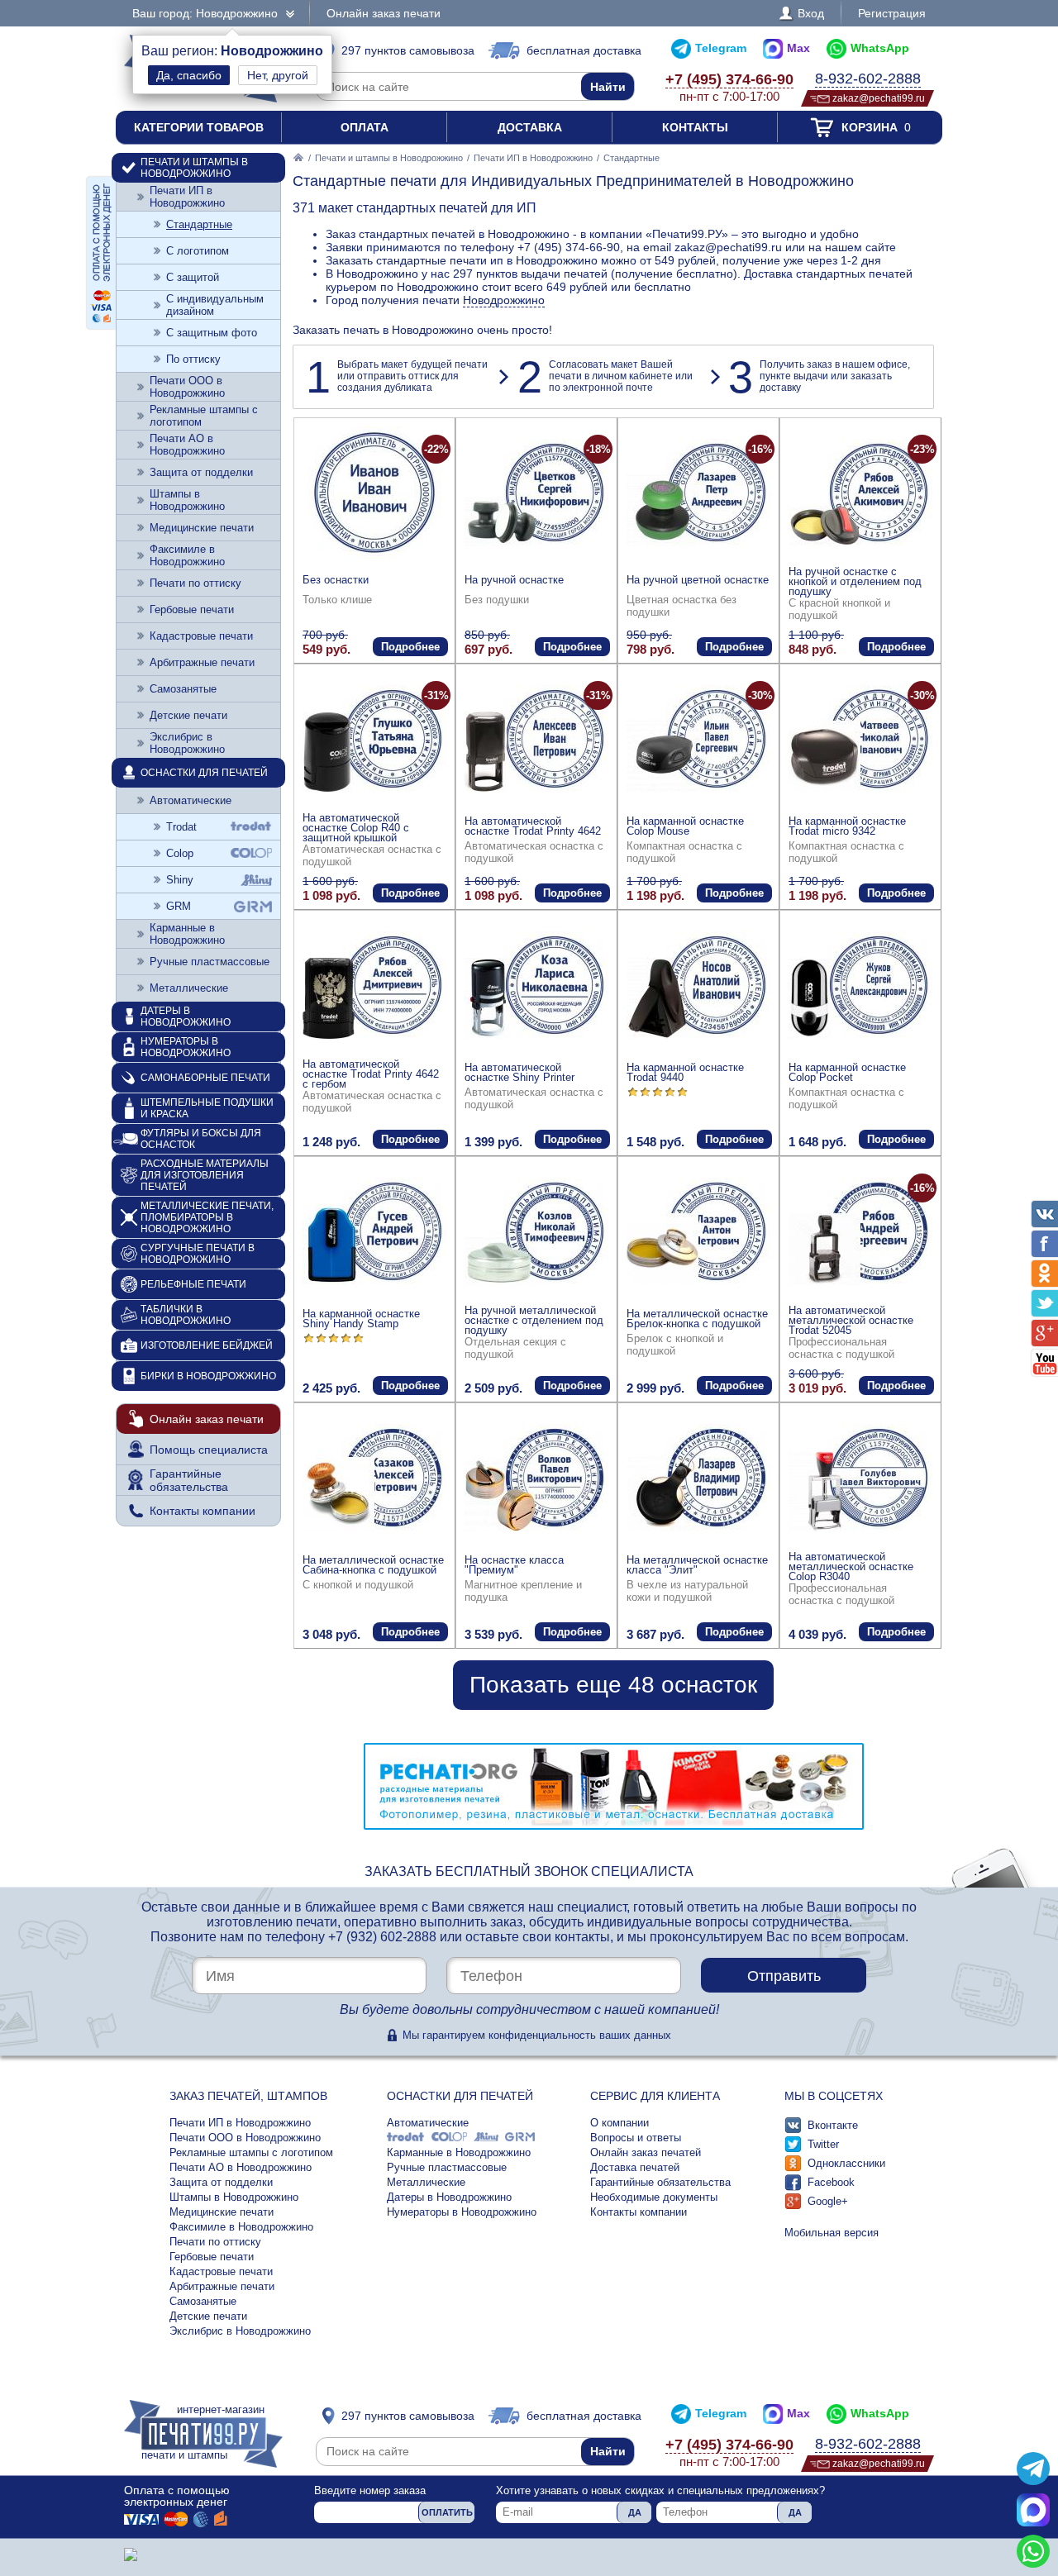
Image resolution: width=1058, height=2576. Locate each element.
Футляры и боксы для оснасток (201, 1139)
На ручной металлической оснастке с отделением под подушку (534, 1320)
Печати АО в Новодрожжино (187, 445)
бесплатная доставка (584, 50)
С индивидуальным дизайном (215, 305)
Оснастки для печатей (204, 773)
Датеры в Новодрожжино (186, 1017)
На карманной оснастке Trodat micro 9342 (847, 826)
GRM (179, 906)
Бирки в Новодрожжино (208, 1376)
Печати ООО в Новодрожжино (187, 387)
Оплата (365, 127)
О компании (620, 2123)
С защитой (193, 277)
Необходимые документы (654, 2197)
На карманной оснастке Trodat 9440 (685, 1072)
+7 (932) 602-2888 (382, 1937)
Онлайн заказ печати (384, 13)
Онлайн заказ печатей (646, 2152)
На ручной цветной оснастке (698, 580)
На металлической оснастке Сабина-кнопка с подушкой (373, 1565)
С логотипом (198, 251)
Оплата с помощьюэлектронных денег (177, 2496)
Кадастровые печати (201, 636)
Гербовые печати (192, 609)
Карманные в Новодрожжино (187, 934)
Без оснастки (336, 580)
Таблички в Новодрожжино (186, 1315)
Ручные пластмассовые (210, 962)
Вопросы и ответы (636, 2138)
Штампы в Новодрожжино (187, 500)
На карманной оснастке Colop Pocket (847, 1072)
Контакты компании (203, 1511)
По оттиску (193, 359)
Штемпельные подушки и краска (207, 1108)
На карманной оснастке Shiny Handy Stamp (361, 1319)
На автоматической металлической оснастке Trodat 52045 (851, 1320)
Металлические (189, 988)
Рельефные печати (193, 1284)
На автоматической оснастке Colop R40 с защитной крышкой (356, 828)
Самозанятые (183, 689)
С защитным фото (212, 333)
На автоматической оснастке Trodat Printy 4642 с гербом (371, 1074)
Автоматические (191, 800)
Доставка (530, 127)
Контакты (695, 127)
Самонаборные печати (205, 1078)
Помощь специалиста (209, 1450)
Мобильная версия (832, 2233)
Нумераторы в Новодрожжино (186, 1047)
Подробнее (410, 647)
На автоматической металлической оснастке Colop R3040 (851, 1567)
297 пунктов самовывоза (408, 50)
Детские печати (188, 715)
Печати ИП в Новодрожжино (533, 158)
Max (798, 48)
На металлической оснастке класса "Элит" (697, 1565)
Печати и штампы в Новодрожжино (389, 158)
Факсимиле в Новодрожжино (187, 555)
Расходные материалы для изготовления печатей (205, 1175)
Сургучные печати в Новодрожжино (198, 1254)
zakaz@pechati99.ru (879, 98)
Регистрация (892, 13)
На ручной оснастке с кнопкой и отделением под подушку (855, 581)
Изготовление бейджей (207, 1345)
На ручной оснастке (514, 580)
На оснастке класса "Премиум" (514, 1565)
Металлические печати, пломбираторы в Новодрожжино (207, 1217)
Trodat (181, 827)
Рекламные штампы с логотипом (204, 416)
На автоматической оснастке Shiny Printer (519, 1072)
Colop (180, 853)
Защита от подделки (201, 472)
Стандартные (199, 224)
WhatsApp (880, 48)
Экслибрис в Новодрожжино (187, 743)
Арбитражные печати (202, 662)
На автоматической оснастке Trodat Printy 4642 (533, 826)
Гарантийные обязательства (189, 1480)
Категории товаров (199, 127)
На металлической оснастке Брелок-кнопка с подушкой (697, 1319)
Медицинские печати (202, 528)
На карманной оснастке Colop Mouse (685, 826)
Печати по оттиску (195, 583)
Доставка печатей (635, 2167)
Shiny (180, 880)
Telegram (721, 48)
